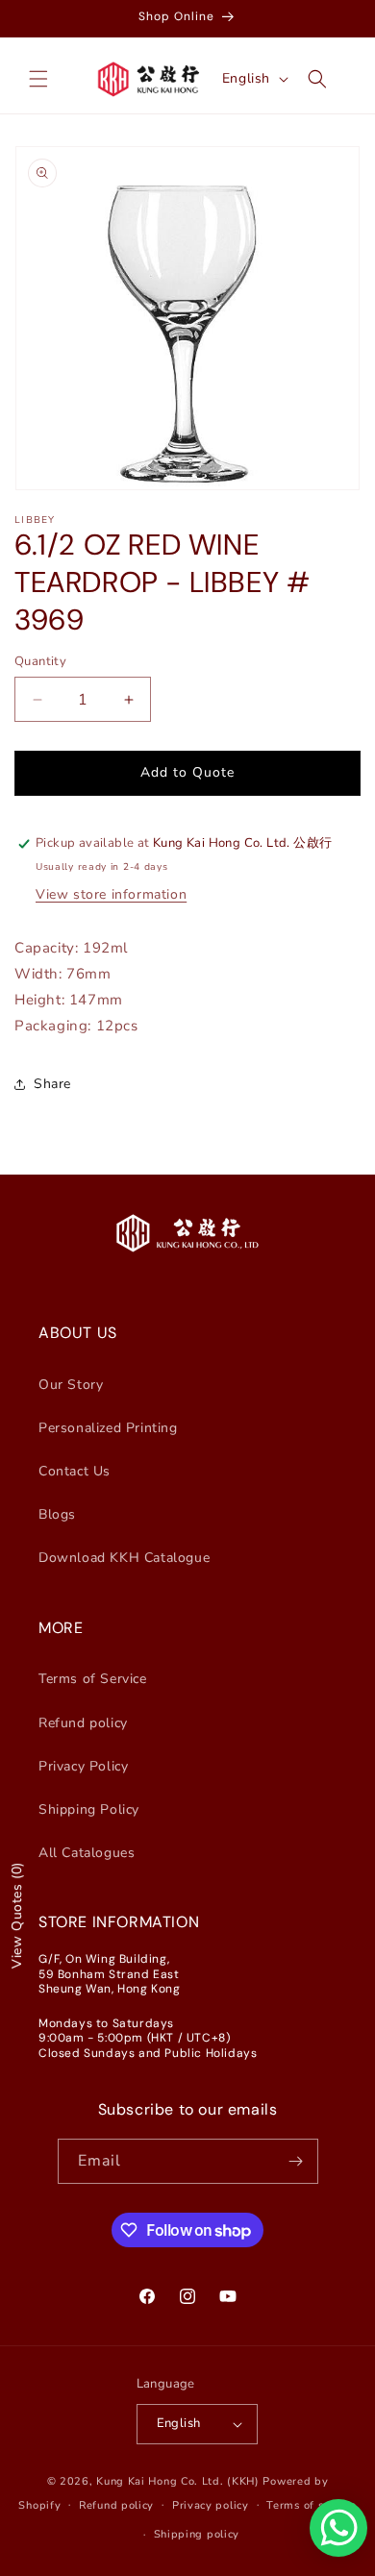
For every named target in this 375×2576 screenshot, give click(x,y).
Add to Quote (187, 772)
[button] (38, 79)
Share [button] (52, 1084)
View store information (111, 894)
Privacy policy (211, 2505)
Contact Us (75, 1471)
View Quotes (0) (17, 1915)
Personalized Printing (108, 1428)
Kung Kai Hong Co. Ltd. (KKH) (178, 2481)
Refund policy (83, 1723)
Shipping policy (197, 2534)
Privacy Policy (83, 1766)
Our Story (71, 1385)
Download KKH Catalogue (124, 1558)
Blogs (57, 1514)
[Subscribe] (296, 2161)
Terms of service (311, 2505)
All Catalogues (87, 1853)
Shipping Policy (89, 1809)
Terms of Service (93, 1679)
